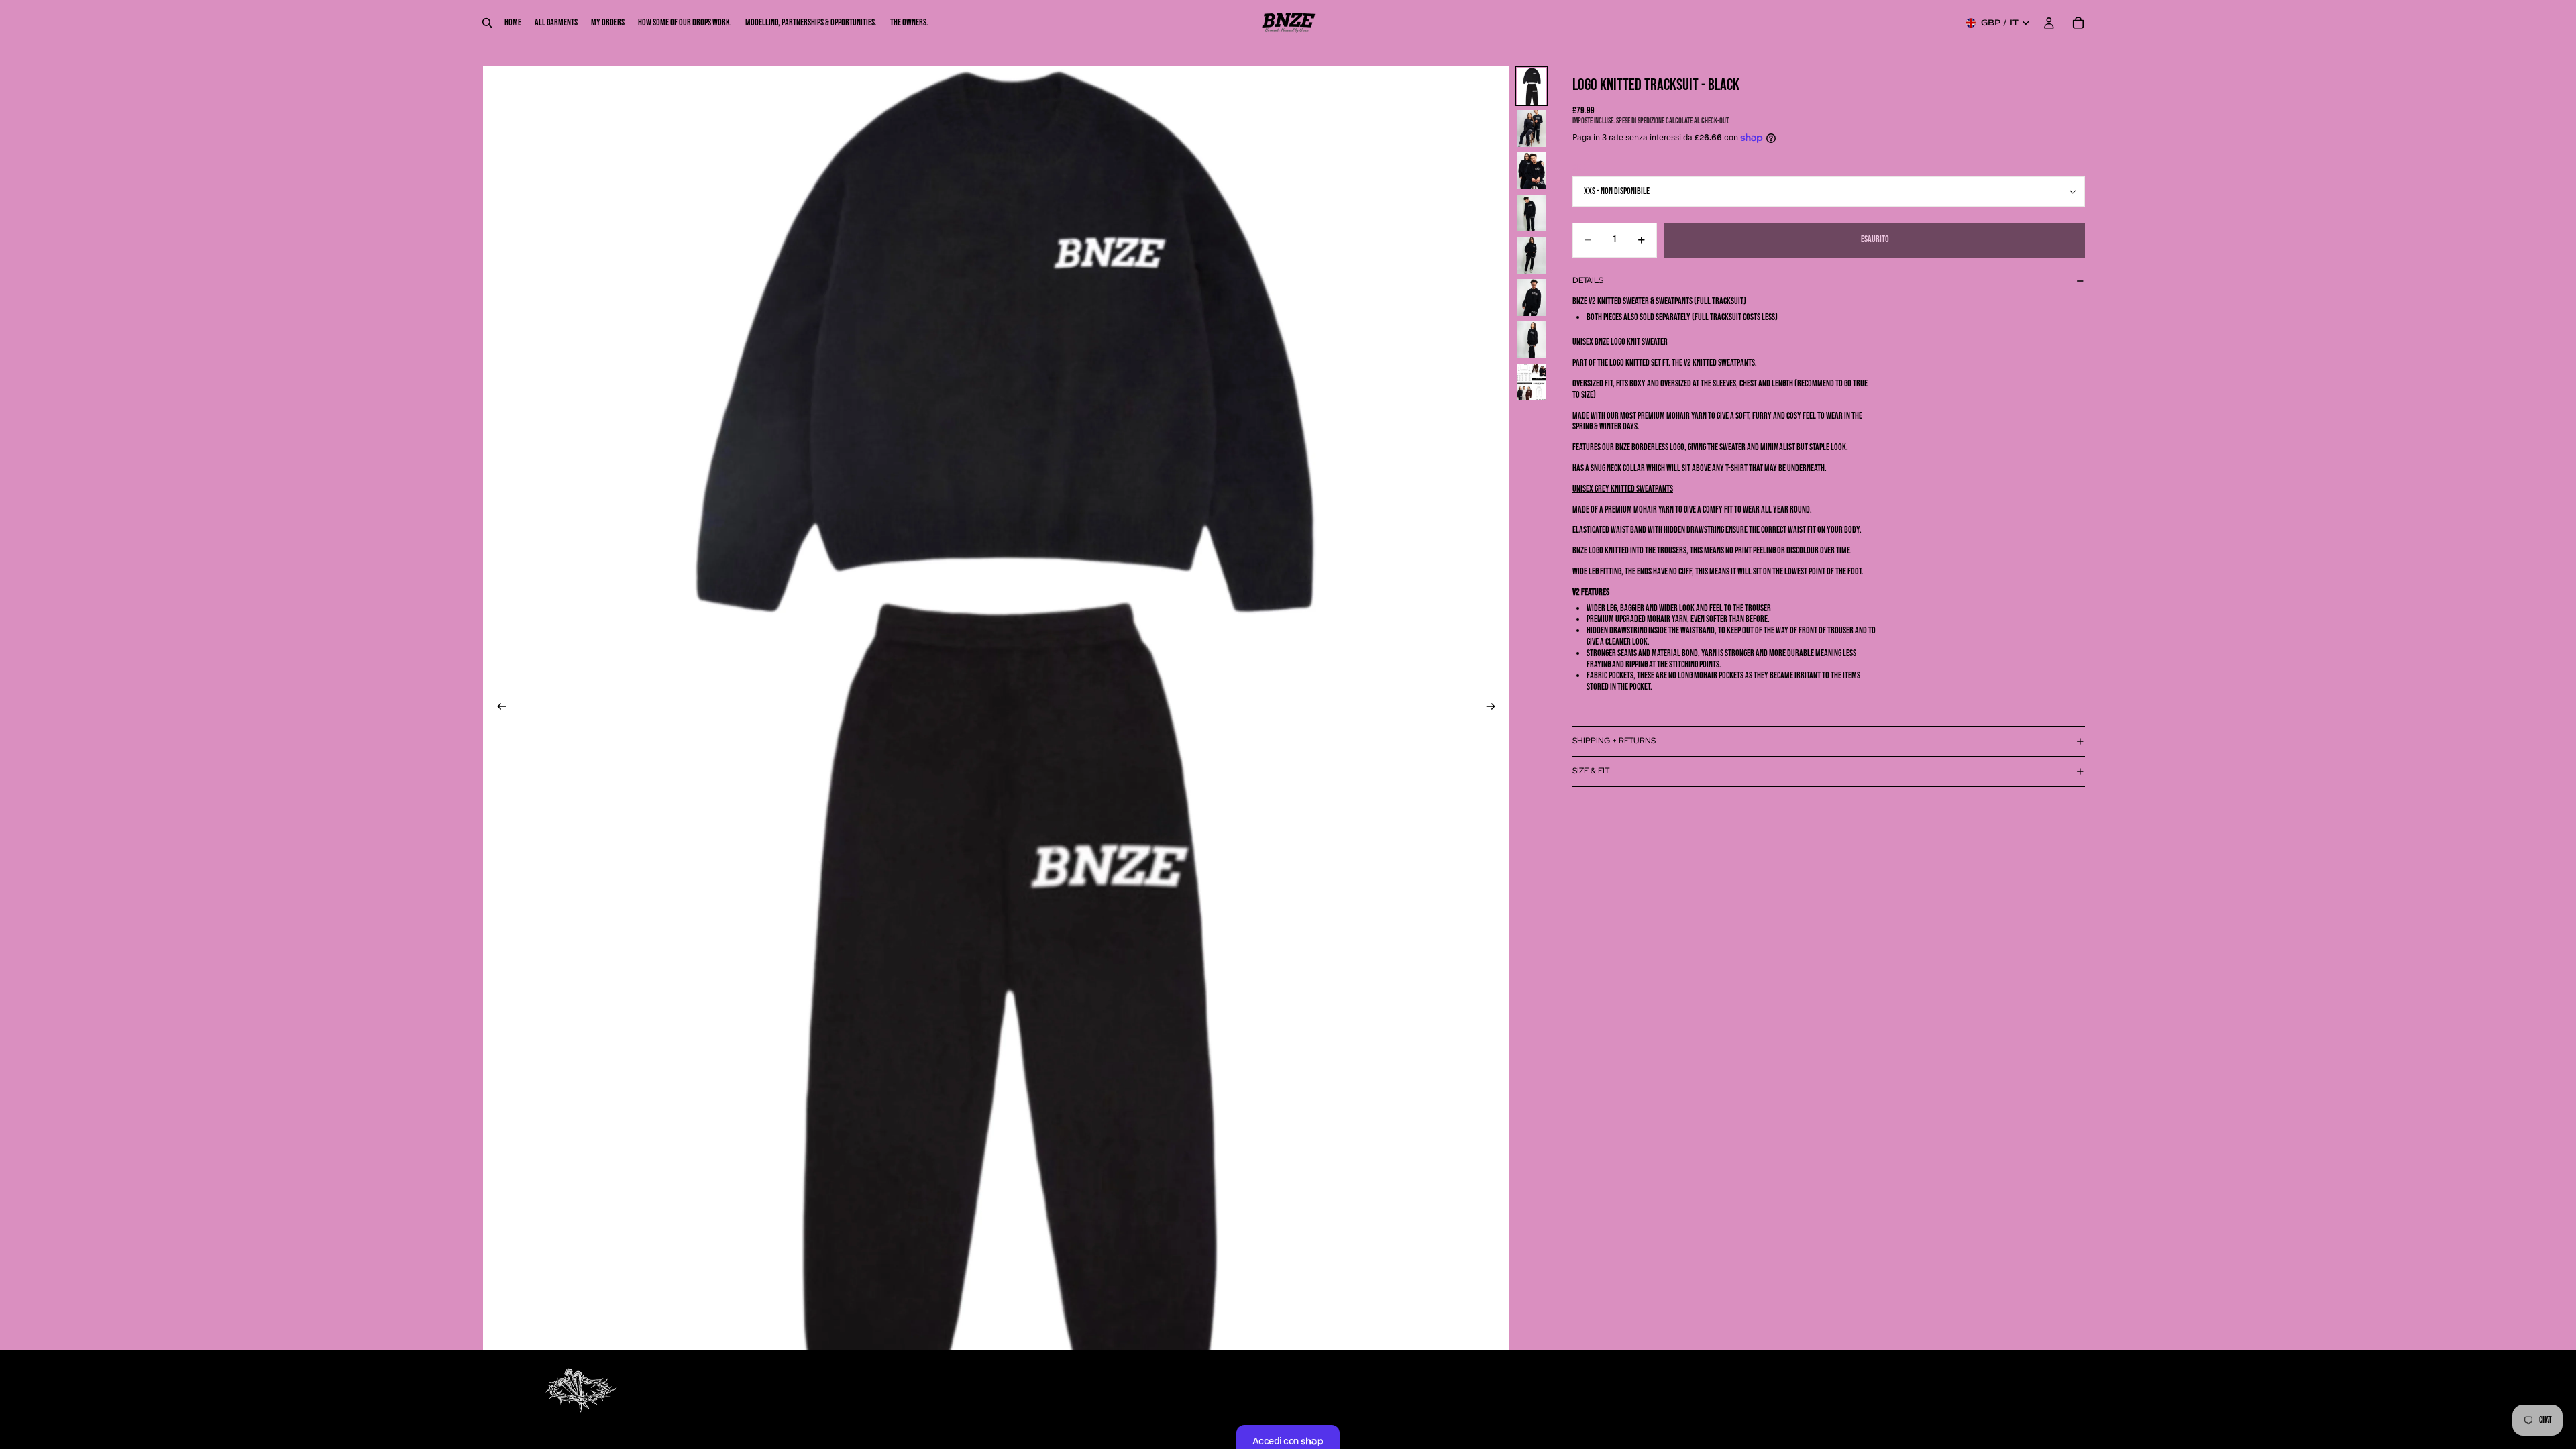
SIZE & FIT (1591, 771)
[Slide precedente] (498, 708)
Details (1588, 280)
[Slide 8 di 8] (1532, 382)
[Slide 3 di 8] (1532, 171)
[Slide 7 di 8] (1532, 340)
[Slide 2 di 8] (1532, 128)
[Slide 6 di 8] (1532, 298)
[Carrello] (2078, 23)
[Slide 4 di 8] (1532, 213)
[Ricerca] (487, 23)
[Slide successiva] (1495, 708)
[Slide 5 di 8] (1532, 255)
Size (1578, 167)
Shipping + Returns (1614, 741)
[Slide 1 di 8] (1532, 86)
